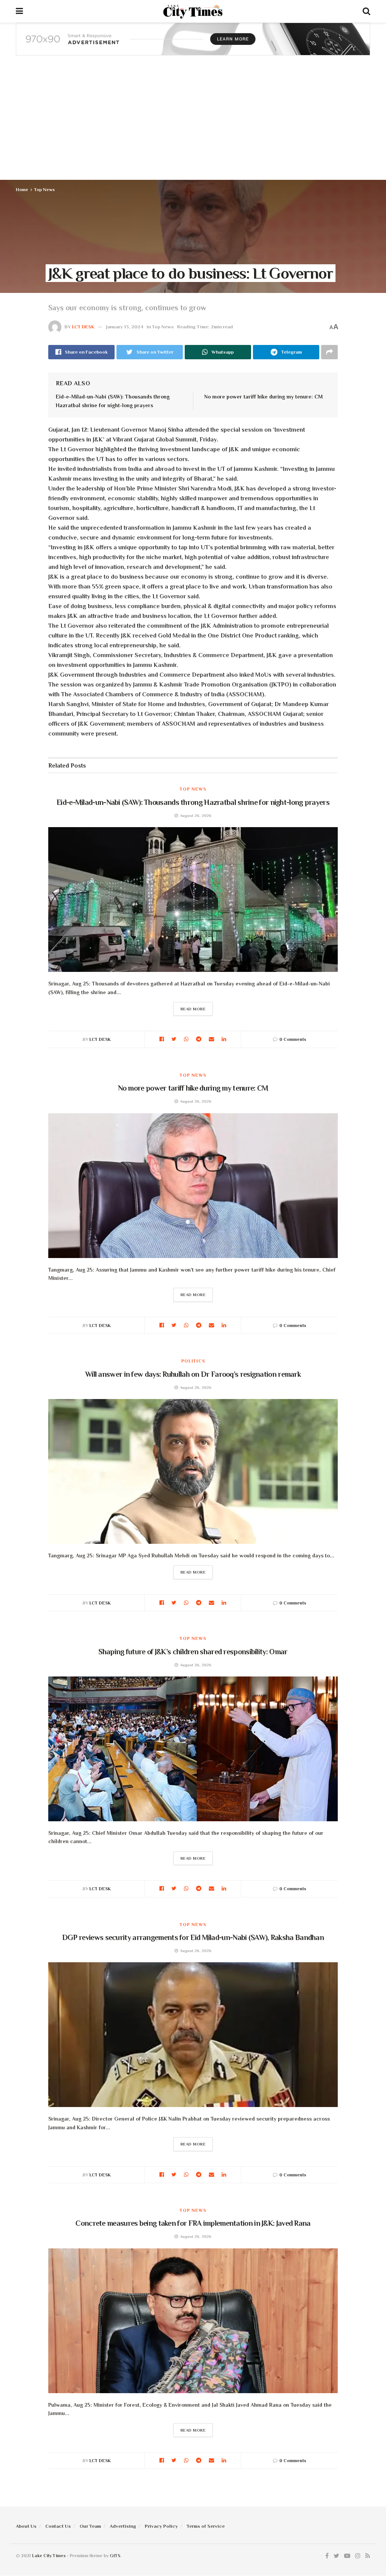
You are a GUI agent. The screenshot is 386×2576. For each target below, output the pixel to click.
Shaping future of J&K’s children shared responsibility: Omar (193, 1652)
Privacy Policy (161, 2526)
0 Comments (293, 1039)
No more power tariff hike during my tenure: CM (263, 397)
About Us (26, 2526)
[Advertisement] (193, 123)
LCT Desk (83, 327)
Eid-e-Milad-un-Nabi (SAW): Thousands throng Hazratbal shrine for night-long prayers (193, 802)
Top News (44, 190)
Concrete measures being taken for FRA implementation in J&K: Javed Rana (193, 2223)
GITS (115, 2556)
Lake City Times (49, 2556)
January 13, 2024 (125, 327)
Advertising (123, 2526)
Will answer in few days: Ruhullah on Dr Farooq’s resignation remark (193, 1374)
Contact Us (58, 2526)
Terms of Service (206, 2526)
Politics (193, 1361)
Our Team (90, 2526)
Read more (193, 1009)
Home (22, 190)
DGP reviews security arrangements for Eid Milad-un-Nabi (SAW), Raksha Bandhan (193, 1937)
